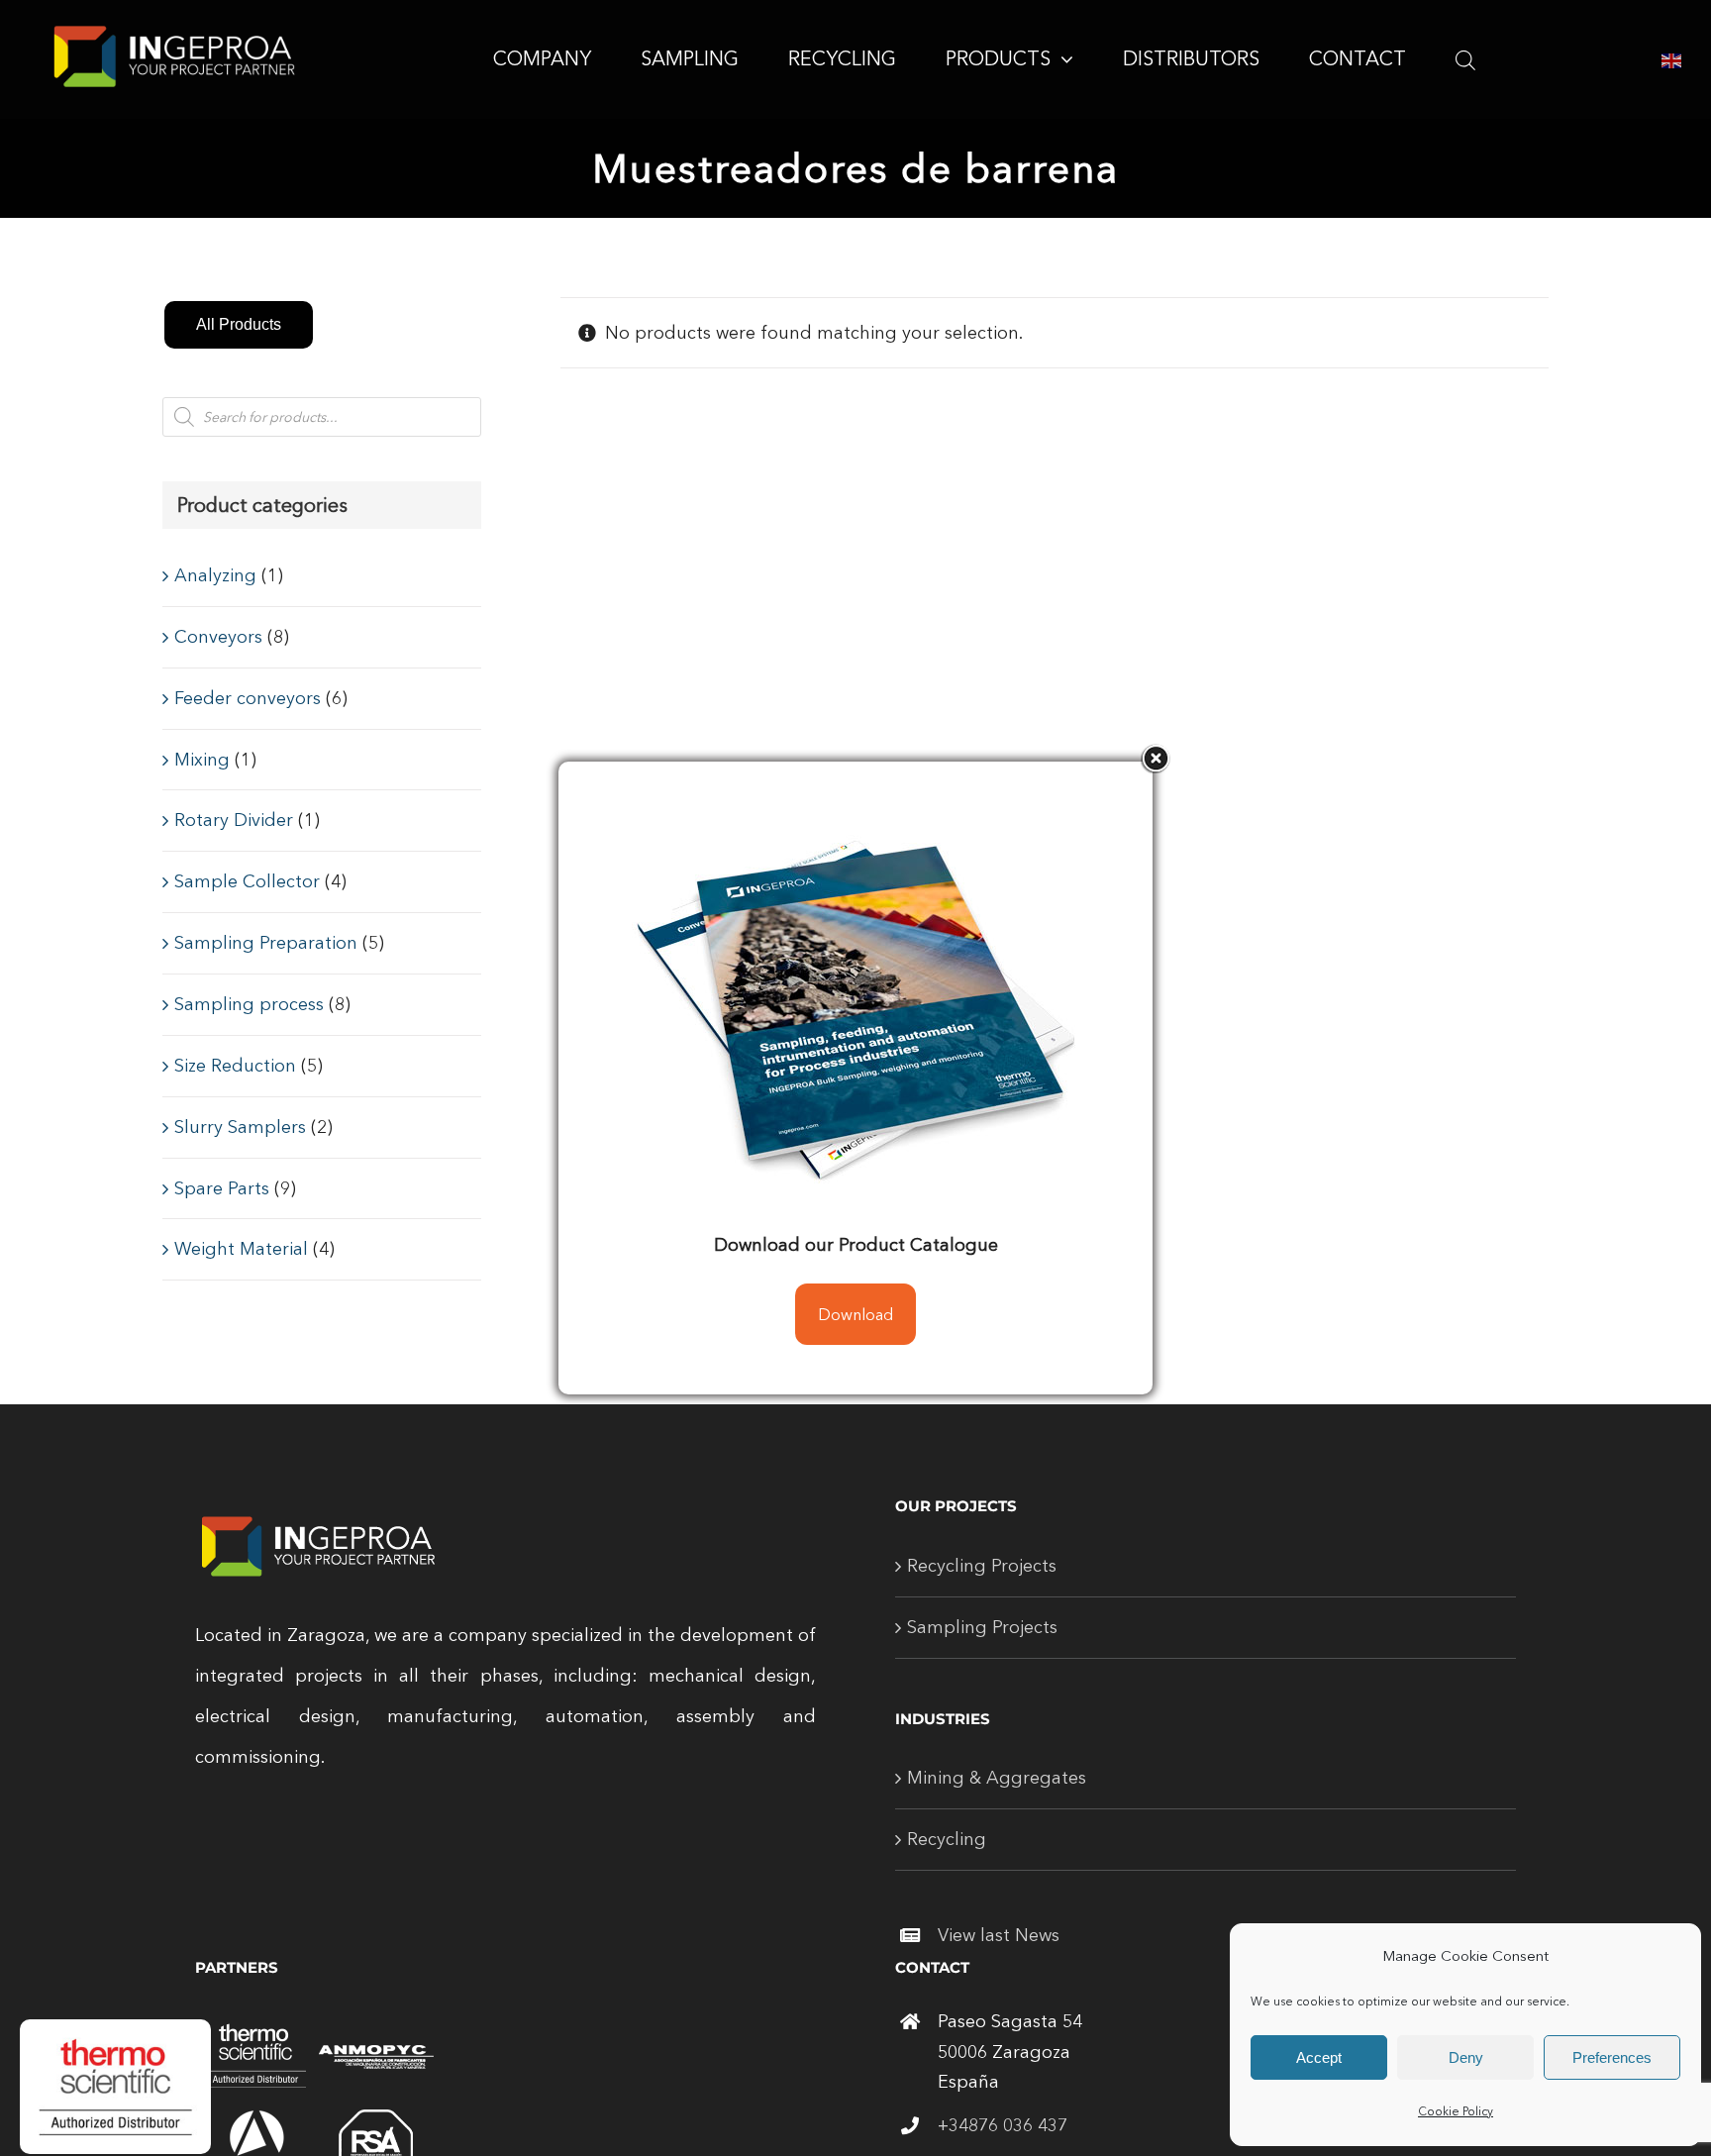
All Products (239, 324)
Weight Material (241, 1249)
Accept (1319, 2057)
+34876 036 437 (1003, 2125)
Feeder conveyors (248, 698)
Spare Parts (222, 1188)
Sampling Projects (982, 1627)
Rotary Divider (234, 820)
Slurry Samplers (240, 1127)
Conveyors (218, 637)
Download (855, 1314)
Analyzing (215, 575)
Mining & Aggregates (997, 1778)
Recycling (947, 1839)
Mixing (202, 760)
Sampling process (249, 1004)
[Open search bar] (1465, 59)
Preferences (1612, 2057)
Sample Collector (247, 881)
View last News (999, 1935)
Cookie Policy (1456, 2111)
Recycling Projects (982, 1566)
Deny (1466, 2057)
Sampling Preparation (266, 943)
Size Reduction (235, 1066)
